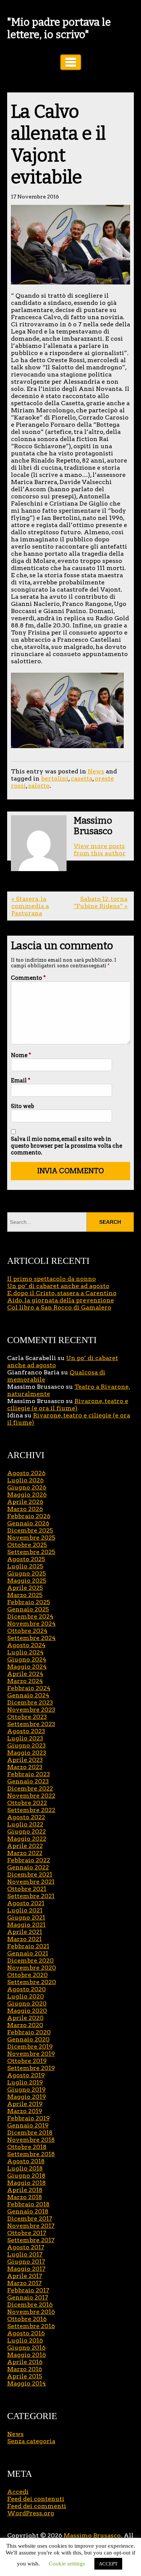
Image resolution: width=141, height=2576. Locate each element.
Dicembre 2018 (30, 2133)
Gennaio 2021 (28, 1953)
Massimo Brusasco (92, 2535)
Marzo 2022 (25, 1853)
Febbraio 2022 (29, 1860)
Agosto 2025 (26, 1559)
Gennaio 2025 (28, 1609)
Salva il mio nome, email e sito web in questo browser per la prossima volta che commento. (67, 1146)
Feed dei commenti (37, 2506)
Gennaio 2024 (28, 1695)
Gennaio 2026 (28, 1523)
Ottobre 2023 (27, 1717)
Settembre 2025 (31, 1552)
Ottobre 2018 (27, 2147)
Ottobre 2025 (27, 1545)
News (96, 771)
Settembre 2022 (31, 1810)
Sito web (23, 1106)
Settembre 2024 (31, 1638)
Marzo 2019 (25, 2111)
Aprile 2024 (25, 1674)
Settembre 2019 (31, 2068)
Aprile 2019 (25, 2104)
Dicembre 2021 (30, 1874)
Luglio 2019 (25, 2082)
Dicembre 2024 (30, 1616)
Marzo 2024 (25, 1681)
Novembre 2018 (31, 2140)
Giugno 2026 (27, 1487)
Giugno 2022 (27, 1831)
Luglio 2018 (25, 2168)
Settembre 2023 (31, 1724)
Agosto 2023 (26, 1731)
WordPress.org (31, 2513)
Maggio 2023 (27, 1753)
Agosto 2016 (26, 2333)
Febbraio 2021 (28, 1946)
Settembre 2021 (31, 1896)
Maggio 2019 (27, 2097)
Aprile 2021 (25, 1932)
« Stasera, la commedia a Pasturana (30, 906)
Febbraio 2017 (28, 2290)
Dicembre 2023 (30, 1702)
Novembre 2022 (31, 1796)
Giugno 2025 (27, 1573)
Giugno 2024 (27, 1659)
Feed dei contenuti (36, 2499)
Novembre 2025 (31, 1538)
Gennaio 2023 (28, 1781)
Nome (21, 1055)
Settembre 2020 (32, 1982)
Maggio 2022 (27, 1839)
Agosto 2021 (26, 1903)
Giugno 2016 (26, 2348)
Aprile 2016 (25, 2362)
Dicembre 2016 (30, 2305)
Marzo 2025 (25, 1595)
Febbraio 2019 (28, 2118)
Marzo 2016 (25, 2369)
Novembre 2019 (31, 2054)
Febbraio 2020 (29, 2032)
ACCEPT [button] (108, 2564)
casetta (82, 778)
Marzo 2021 (24, 1939)
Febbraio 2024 (29, 1688)
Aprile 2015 (25, 2376)
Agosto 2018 (26, 2161)
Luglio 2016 (25, 2340)
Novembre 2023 (31, 1710)
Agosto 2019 (26, 2075)
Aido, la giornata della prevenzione (61, 1300)
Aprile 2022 (25, 1846)
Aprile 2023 (25, 1760)
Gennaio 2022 (28, 1867)
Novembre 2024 (31, 1624)
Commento (28, 978)
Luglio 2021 (25, 1910)
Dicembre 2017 (30, 2219)
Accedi (18, 2492)
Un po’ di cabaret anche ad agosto (58, 1286)
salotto (39, 786)
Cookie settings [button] (67, 2564)
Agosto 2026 (26, 1473)
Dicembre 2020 (30, 1960)
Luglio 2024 (25, 1652)
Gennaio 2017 (28, 2297)
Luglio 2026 (25, 1480)
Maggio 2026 (27, 1495)
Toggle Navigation (71, 62)
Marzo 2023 (25, 1767)
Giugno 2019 (26, 2090)
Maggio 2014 (27, 2383)
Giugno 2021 (26, 1917)
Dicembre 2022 (30, 1788)
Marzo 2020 (25, 2025)
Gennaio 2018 (28, 2211)
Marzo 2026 (25, 1509)
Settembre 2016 (31, 2326)
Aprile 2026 (25, 1502)
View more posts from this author (100, 850)
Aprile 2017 (25, 2276)
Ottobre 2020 (27, 1975)
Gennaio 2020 (28, 2039)
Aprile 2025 (25, 1588)
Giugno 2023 (27, 1745)
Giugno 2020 (27, 2003)
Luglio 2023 (25, 1738)
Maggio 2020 (27, 2011)
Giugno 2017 (26, 2262)
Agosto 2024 (26, 1645)
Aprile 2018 (25, 2190)
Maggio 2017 (26, 2269)
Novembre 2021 (31, 1882)
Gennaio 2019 (28, 2125)
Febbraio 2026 (29, 1516)
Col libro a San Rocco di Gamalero (59, 1307)
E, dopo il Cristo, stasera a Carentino (62, 1293)
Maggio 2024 (27, 1667)
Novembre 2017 (31, 2226)
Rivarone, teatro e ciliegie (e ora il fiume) (68, 1405)
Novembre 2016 (31, 2312)
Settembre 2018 (31, 2154)
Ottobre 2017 (27, 2233)
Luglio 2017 (25, 2254)
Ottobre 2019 (27, 2061)
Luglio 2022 (25, 1824)
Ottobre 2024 (27, 1631)
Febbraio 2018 (28, 2204)
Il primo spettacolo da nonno (52, 1279)
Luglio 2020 (26, 1996)
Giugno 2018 (26, 2176)
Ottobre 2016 (27, 2319)
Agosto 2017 (26, 2247)
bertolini (55, 778)
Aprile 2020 (25, 2018)
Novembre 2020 (32, 1968)
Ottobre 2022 (27, 1803)
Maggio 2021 (26, 1925)
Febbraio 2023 (29, 1774)
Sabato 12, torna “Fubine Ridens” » (100, 902)
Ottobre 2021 (27, 1889)
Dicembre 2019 (30, 2047)
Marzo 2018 (25, 2197)
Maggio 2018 (27, 2183)
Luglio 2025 (25, 1566)
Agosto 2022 (26, 1817)
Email (21, 1081)
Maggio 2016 (27, 2355)
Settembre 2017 (31, 2240)
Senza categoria (31, 2441)
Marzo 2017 (24, 2283)
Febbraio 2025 (29, 1602)
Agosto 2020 (27, 1989)
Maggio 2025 (27, 1581)
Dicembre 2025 (30, 1530)
